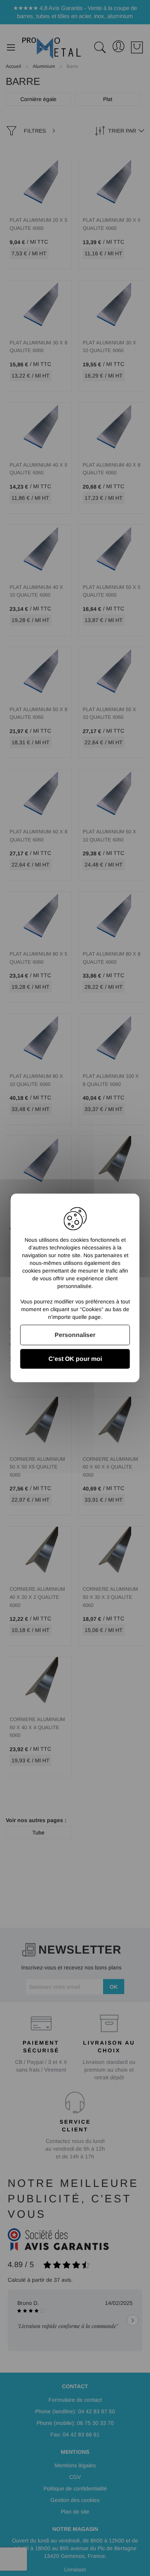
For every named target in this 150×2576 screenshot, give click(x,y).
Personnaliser (75, 1335)
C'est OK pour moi (75, 1359)
